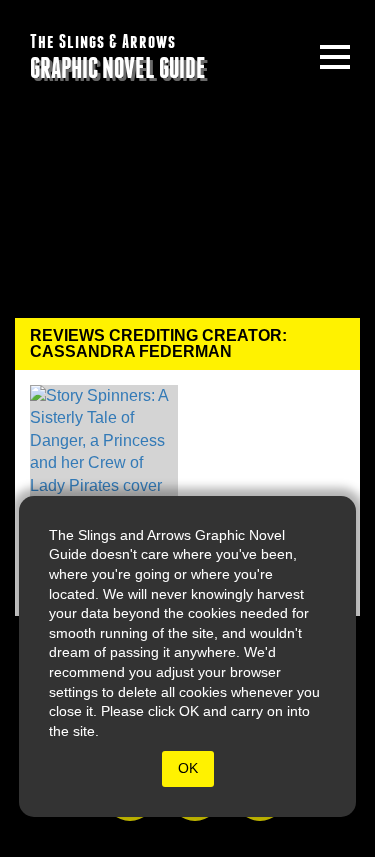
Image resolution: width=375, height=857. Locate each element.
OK (188, 768)
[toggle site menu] (335, 57)
